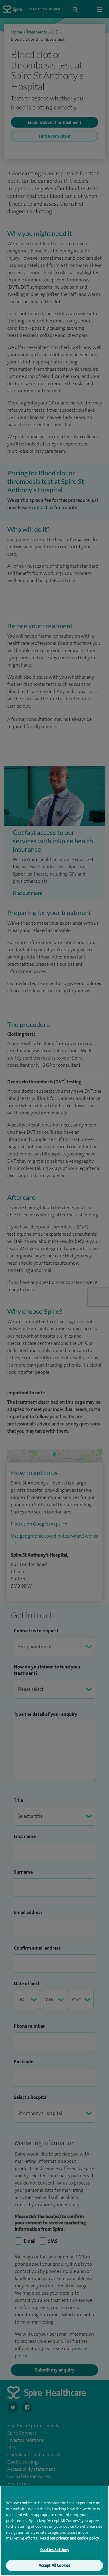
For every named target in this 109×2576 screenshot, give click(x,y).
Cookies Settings (54, 2550)
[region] (54, 2531)
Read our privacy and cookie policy (70, 2538)
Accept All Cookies (54, 2565)
